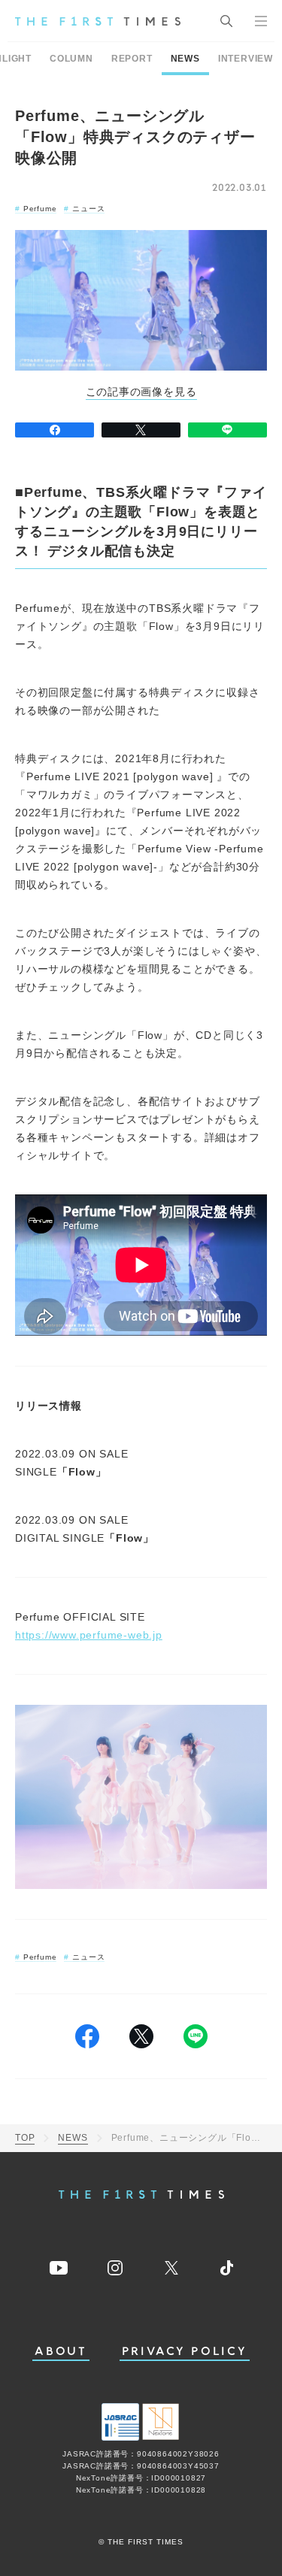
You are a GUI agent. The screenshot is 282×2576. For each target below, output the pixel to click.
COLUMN (71, 59)
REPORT (132, 59)
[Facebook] (55, 430)
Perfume (40, 209)
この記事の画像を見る (141, 392)
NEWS (185, 59)
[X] (141, 430)
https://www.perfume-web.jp (89, 1635)
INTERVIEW (246, 59)
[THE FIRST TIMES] (98, 21)
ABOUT (61, 2352)
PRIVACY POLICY (185, 2352)
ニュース (88, 209)
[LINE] (227, 430)
